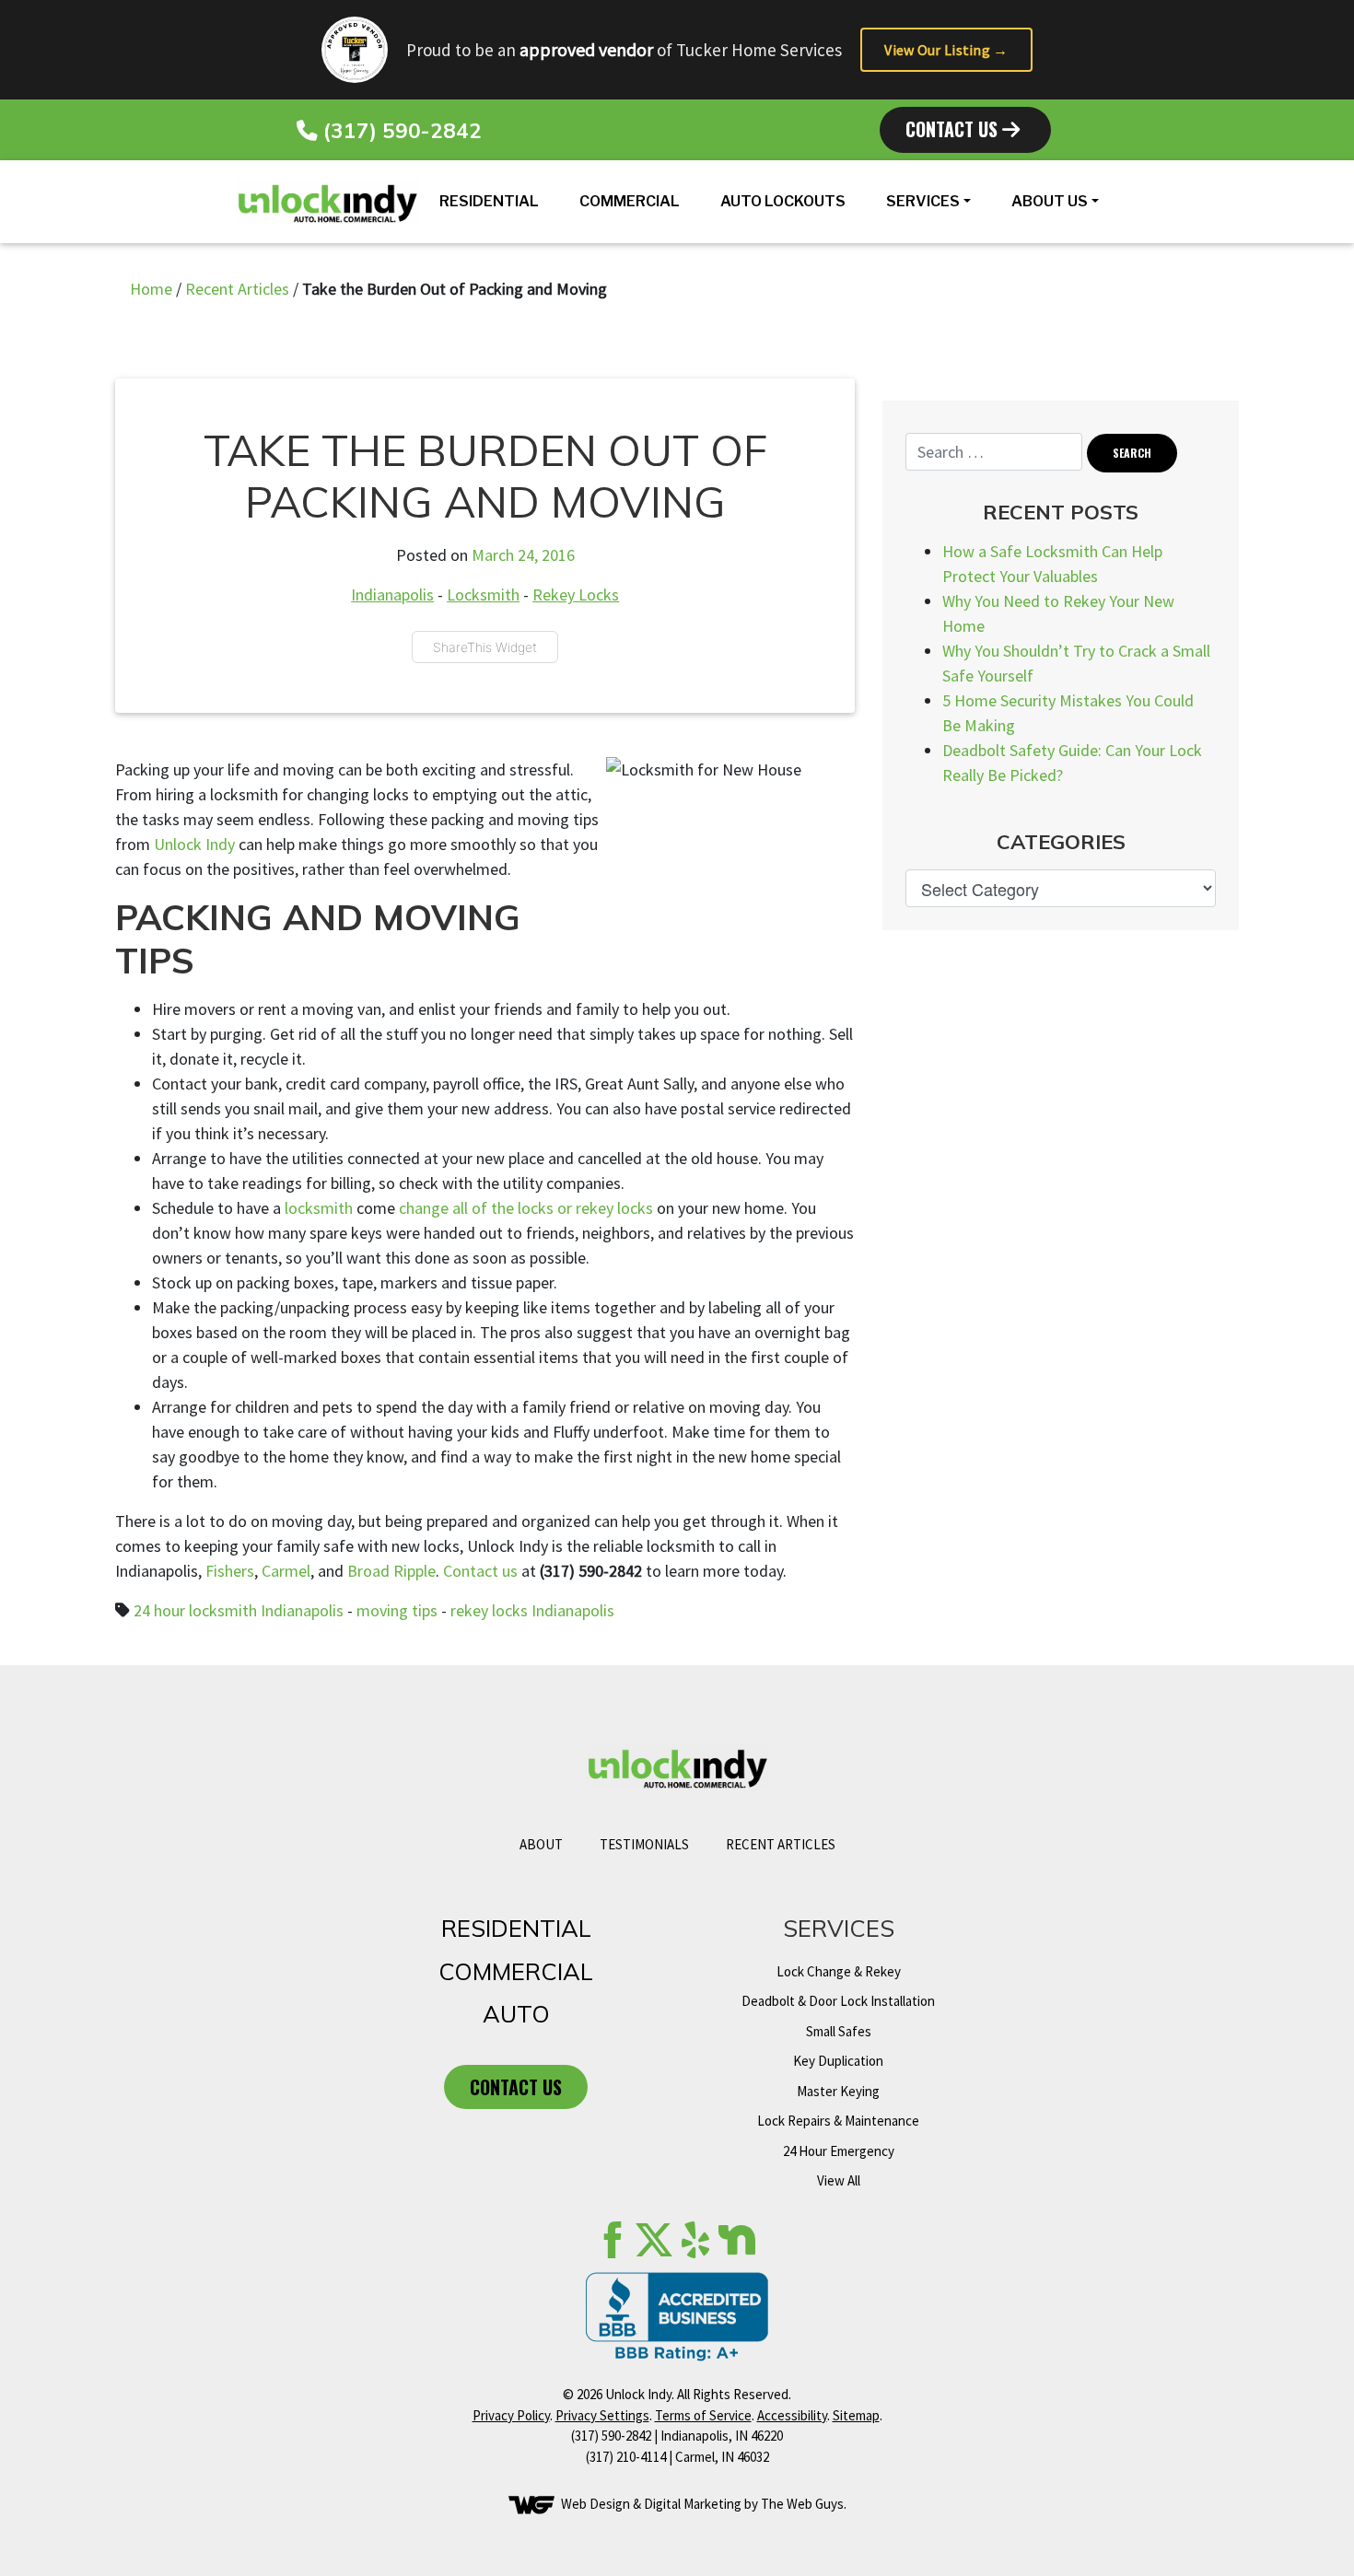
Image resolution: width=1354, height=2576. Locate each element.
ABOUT (541, 1844)
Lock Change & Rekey (839, 1971)
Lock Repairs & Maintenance (838, 2121)
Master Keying (838, 2091)
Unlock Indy (194, 844)
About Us (1050, 201)
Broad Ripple (391, 1571)
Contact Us (954, 129)
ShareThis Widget (485, 647)
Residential (489, 201)
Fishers (230, 1571)
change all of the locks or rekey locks (526, 1208)
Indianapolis (392, 594)
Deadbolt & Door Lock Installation (838, 2001)
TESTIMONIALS (644, 1844)
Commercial (630, 201)
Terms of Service (703, 2415)
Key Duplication (838, 2061)
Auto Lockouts (783, 201)
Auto (516, 2013)
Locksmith (483, 594)
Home (151, 289)
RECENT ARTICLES (781, 1844)
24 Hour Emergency (839, 2151)
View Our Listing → (946, 50)
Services (923, 201)
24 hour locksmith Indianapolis (239, 1610)
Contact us (480, 1571)
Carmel (286, 1571)
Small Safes (839, 2031)
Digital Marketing (693, 2504)
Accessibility (792, 2415)
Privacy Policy (511, 2415)
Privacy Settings (602, 2415)
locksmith (319, 1208)
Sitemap (856, 2415)
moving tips (397, 1610)
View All (839, 2180)
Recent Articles (237, 289)
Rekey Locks (576, 594)
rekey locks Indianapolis (532, 1610)
